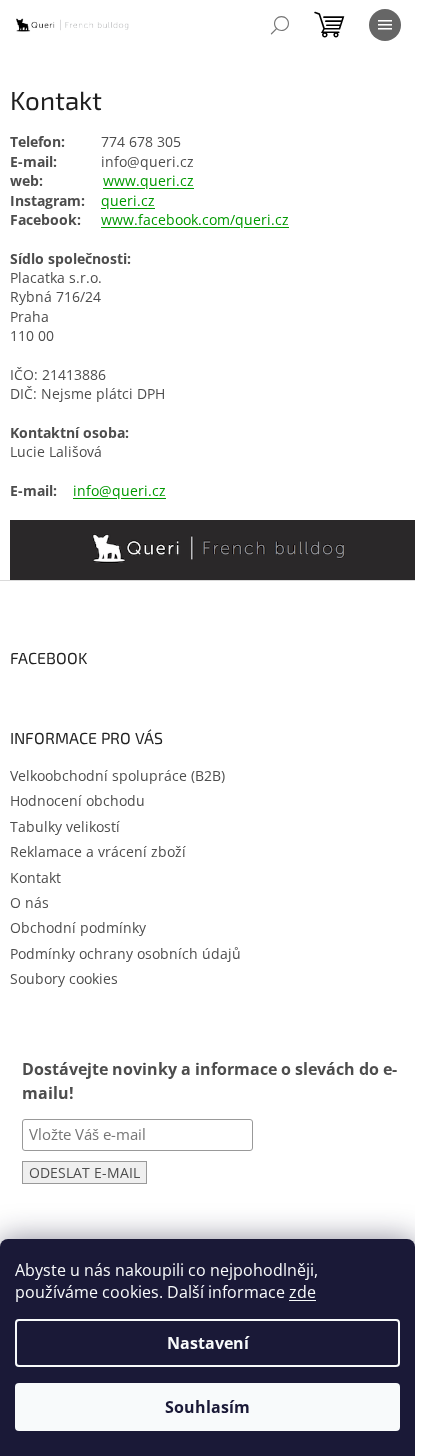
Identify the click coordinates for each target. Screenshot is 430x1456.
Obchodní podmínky (78, 927)
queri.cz (128, 200)
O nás (29, 902)
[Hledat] (280, 25)
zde (302, 1292)
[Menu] (385, 25)
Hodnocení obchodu (77, 800)
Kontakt (35, 877)
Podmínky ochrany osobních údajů (125, 953)
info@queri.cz (119, 490)
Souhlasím (207, 1407)
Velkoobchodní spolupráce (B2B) (117, 775)
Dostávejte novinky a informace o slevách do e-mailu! (209, 1080)
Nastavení (208, 1343)
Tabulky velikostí (65, 826)
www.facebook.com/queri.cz (195, 219)
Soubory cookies (64, 978)
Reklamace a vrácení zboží (98, 851)
